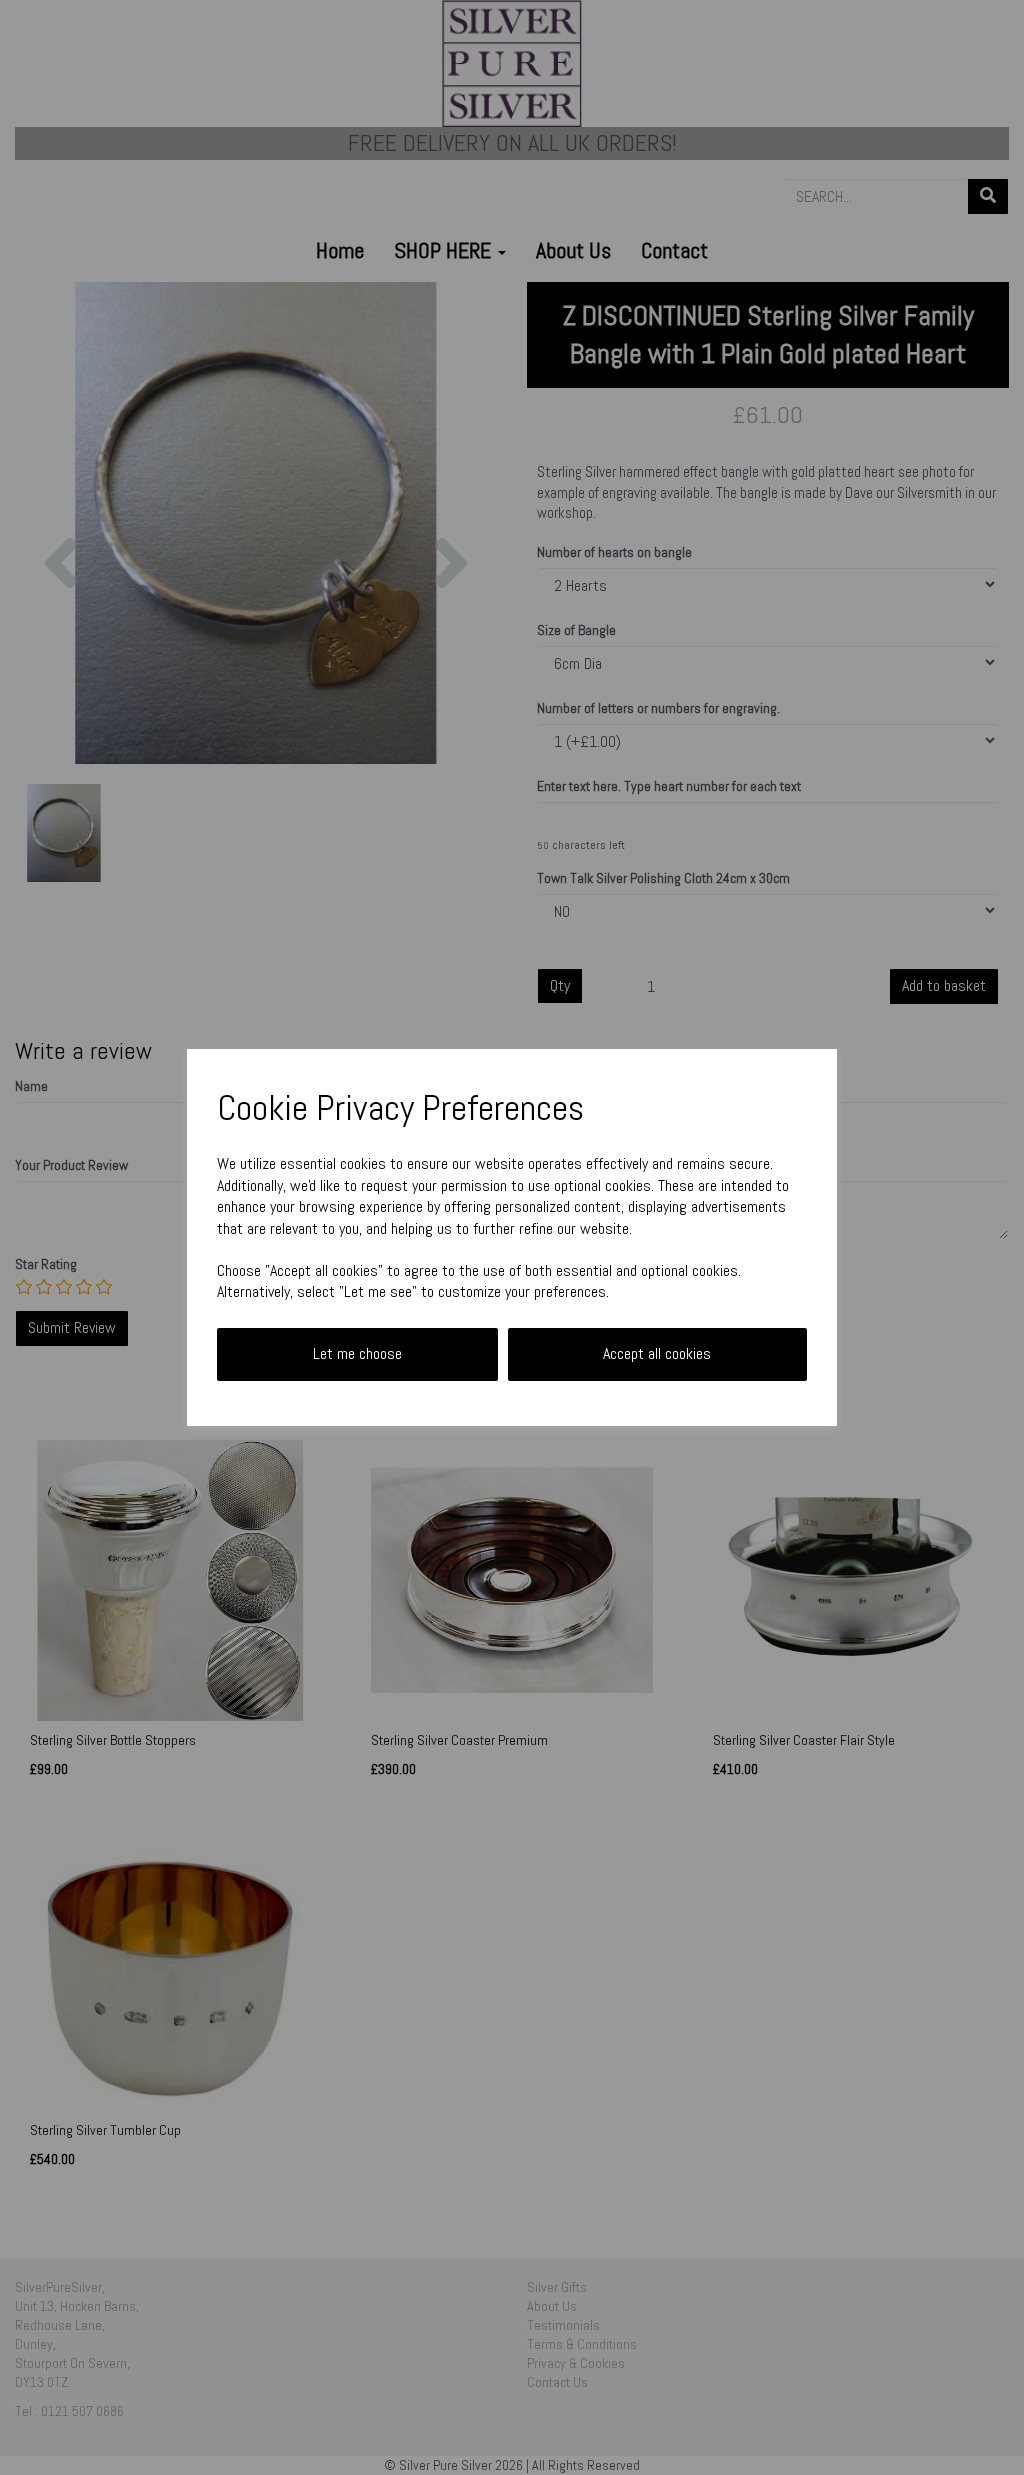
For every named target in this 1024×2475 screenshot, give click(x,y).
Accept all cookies (657, 1353)
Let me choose (357, 1353)
